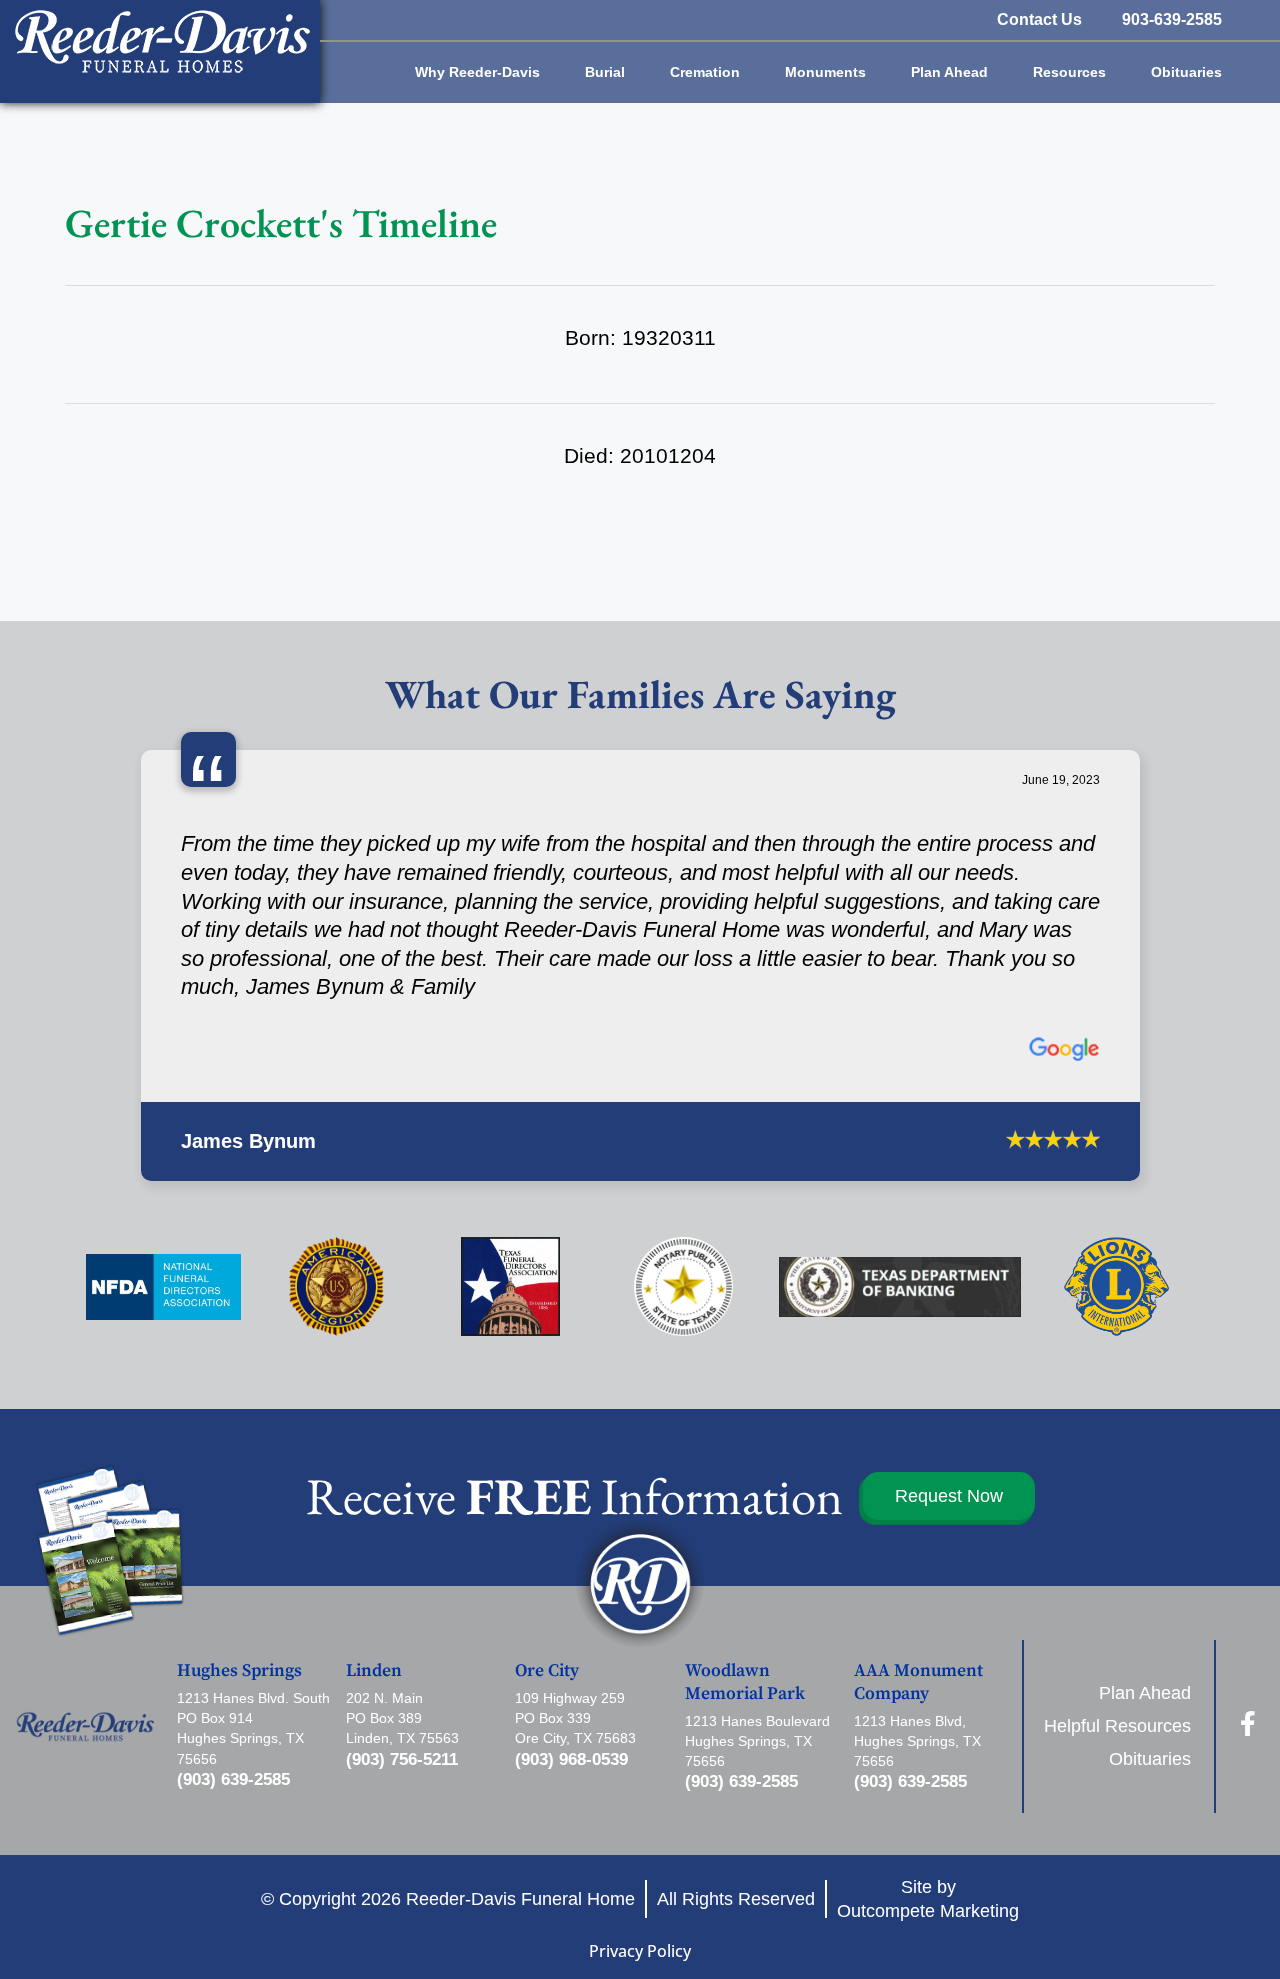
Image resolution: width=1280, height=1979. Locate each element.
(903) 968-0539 (571, 1652)
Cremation (705, 72)
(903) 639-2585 (233, 1672)
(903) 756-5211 (402, 1652)
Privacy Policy (640, 1845)
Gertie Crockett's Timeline (281, 223)
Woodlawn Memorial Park (745, 1576)
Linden (374, 1565)
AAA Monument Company (918, 1576)
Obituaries (1186, 72)
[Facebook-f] (1248, 1617)
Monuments (825, 72)
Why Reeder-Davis (477, 72)
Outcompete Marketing (928, 1804)
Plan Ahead (949, 72)
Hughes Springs (239, 1565)
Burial (605, 72)
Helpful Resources (1117, 1619)
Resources (1069, 72)
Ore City (547, 1565)
